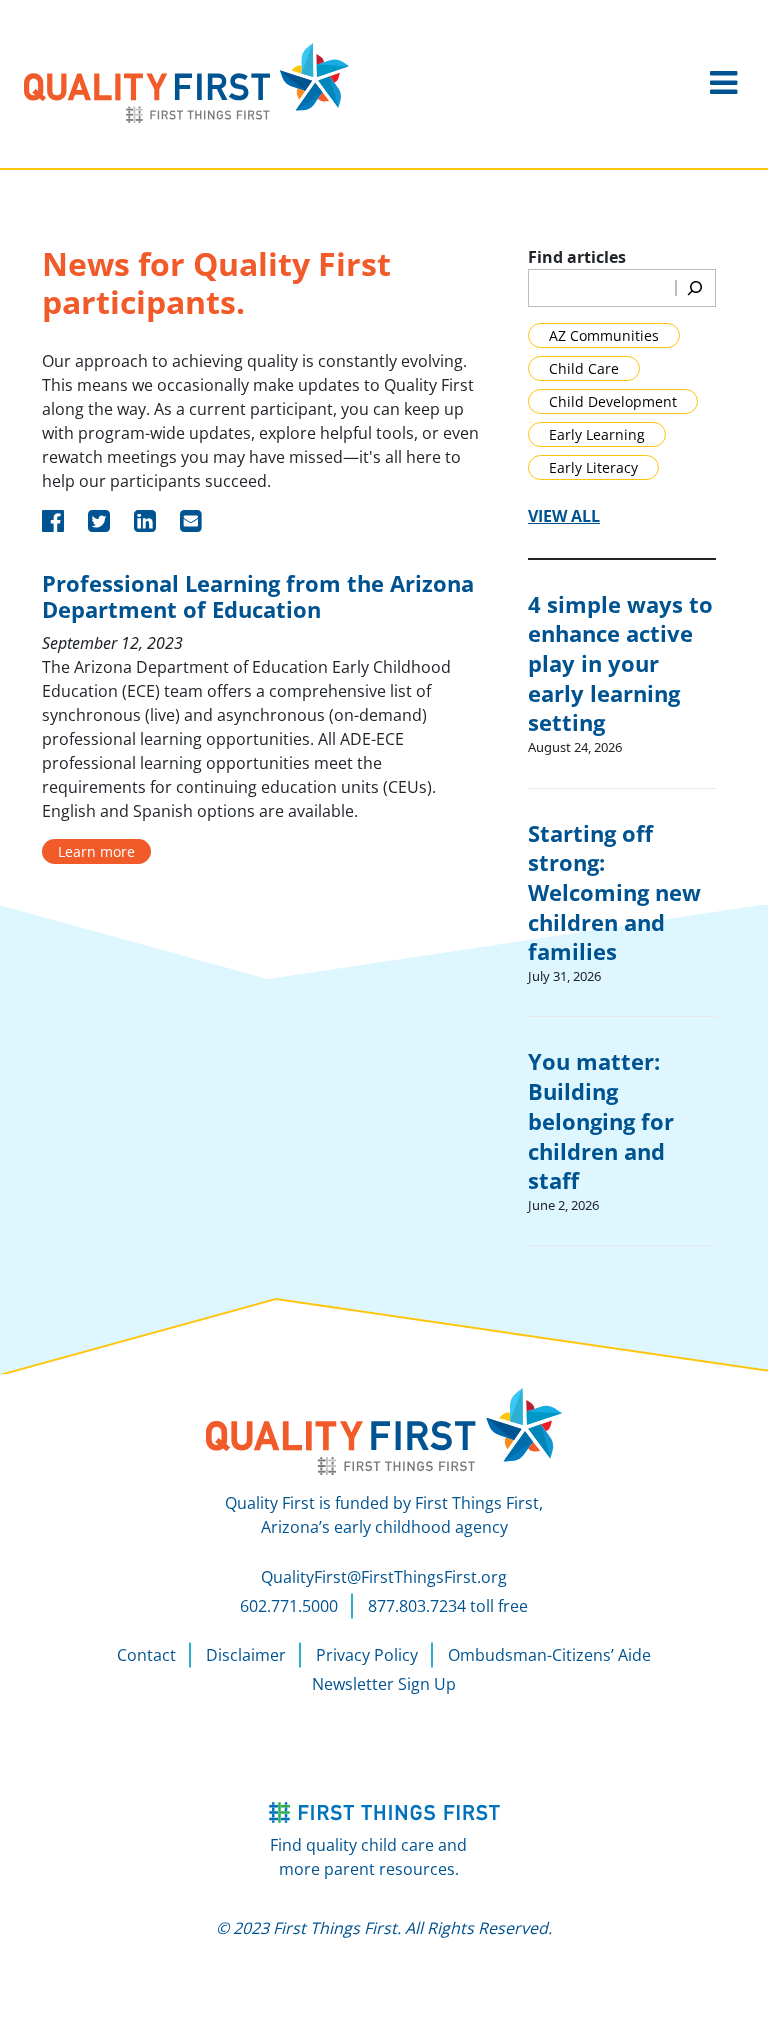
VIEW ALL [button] (564, 516)
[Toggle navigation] (723, 83)
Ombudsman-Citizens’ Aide (549, 1655)
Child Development (613, 401)
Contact (146, 1655)
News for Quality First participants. (216, 283)
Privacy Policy (367, 1655)
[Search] (695, 288)
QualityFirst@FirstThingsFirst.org (384, 1577)
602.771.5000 (289, 1606)
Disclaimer (246, 1655)
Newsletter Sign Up (384, 1684)
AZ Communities (604, 335)
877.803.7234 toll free (448, 1606)
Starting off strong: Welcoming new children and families (614, 892)
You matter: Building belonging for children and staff (601, 1120)
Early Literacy (593, 467)
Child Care (584, 368)
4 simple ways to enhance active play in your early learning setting (620, 663)
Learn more (96, 851)
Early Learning (597, 434)
